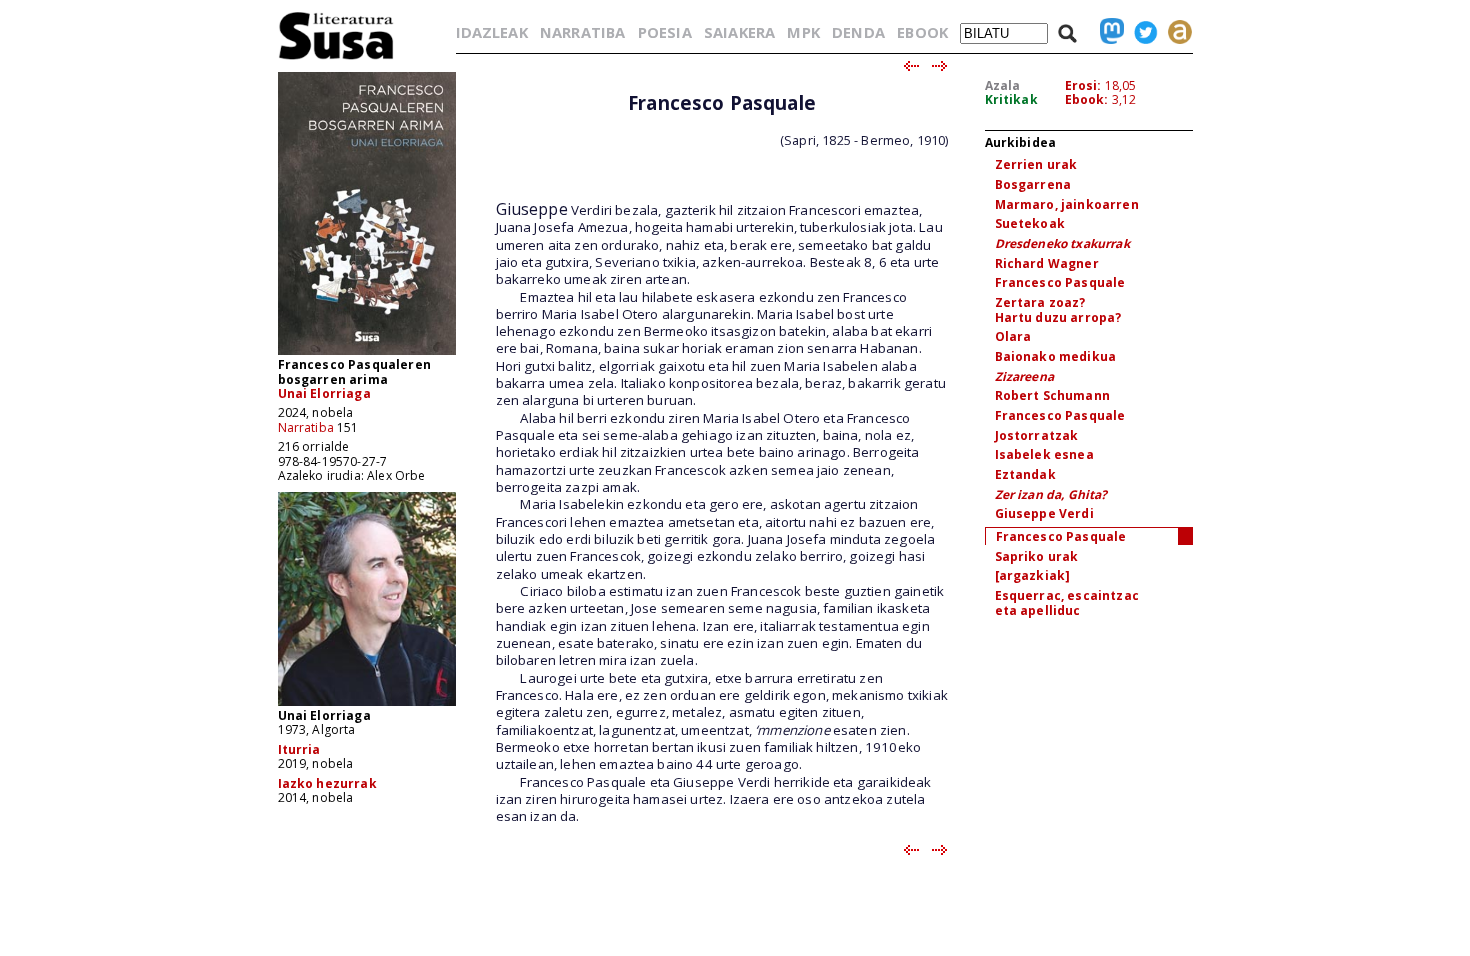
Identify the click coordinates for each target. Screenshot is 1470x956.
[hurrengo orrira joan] (940, 67)
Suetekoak (1030, 223)
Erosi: (1083, 85)
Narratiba (306, 427)
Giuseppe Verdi (1044, 513)
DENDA (858, 32)
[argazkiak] (1033, 575)
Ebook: (1087, 99)
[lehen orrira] (336, 58)
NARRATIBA (582, 32)
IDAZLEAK (492, 32)
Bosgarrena (1033, 184)
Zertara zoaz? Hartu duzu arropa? (1058, 310)
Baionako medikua (1056, 356)
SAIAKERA (739, 32)
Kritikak (1011, 99)
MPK (803, 32)
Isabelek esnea (1044, 454)
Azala (1003, 85)
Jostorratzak (1037, 435)
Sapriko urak (1037, 556)
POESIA (665, 32)
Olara (1013, 336)
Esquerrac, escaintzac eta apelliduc (1067, 603)
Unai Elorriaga (324, 393)
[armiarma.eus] (1175, 32)
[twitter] (1141, 32)
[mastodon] (1107, 32)
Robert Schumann (1052, 395)
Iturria (299, 749)
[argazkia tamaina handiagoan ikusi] (367, 704)
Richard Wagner (1047, 263)
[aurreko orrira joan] (910, 67)
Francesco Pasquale (1060, 282)
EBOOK (922, 32)
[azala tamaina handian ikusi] (367, 353)
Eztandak (1025, 474)
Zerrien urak (1036, 164)
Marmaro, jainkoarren (1067, 204)
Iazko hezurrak (327, 783)
